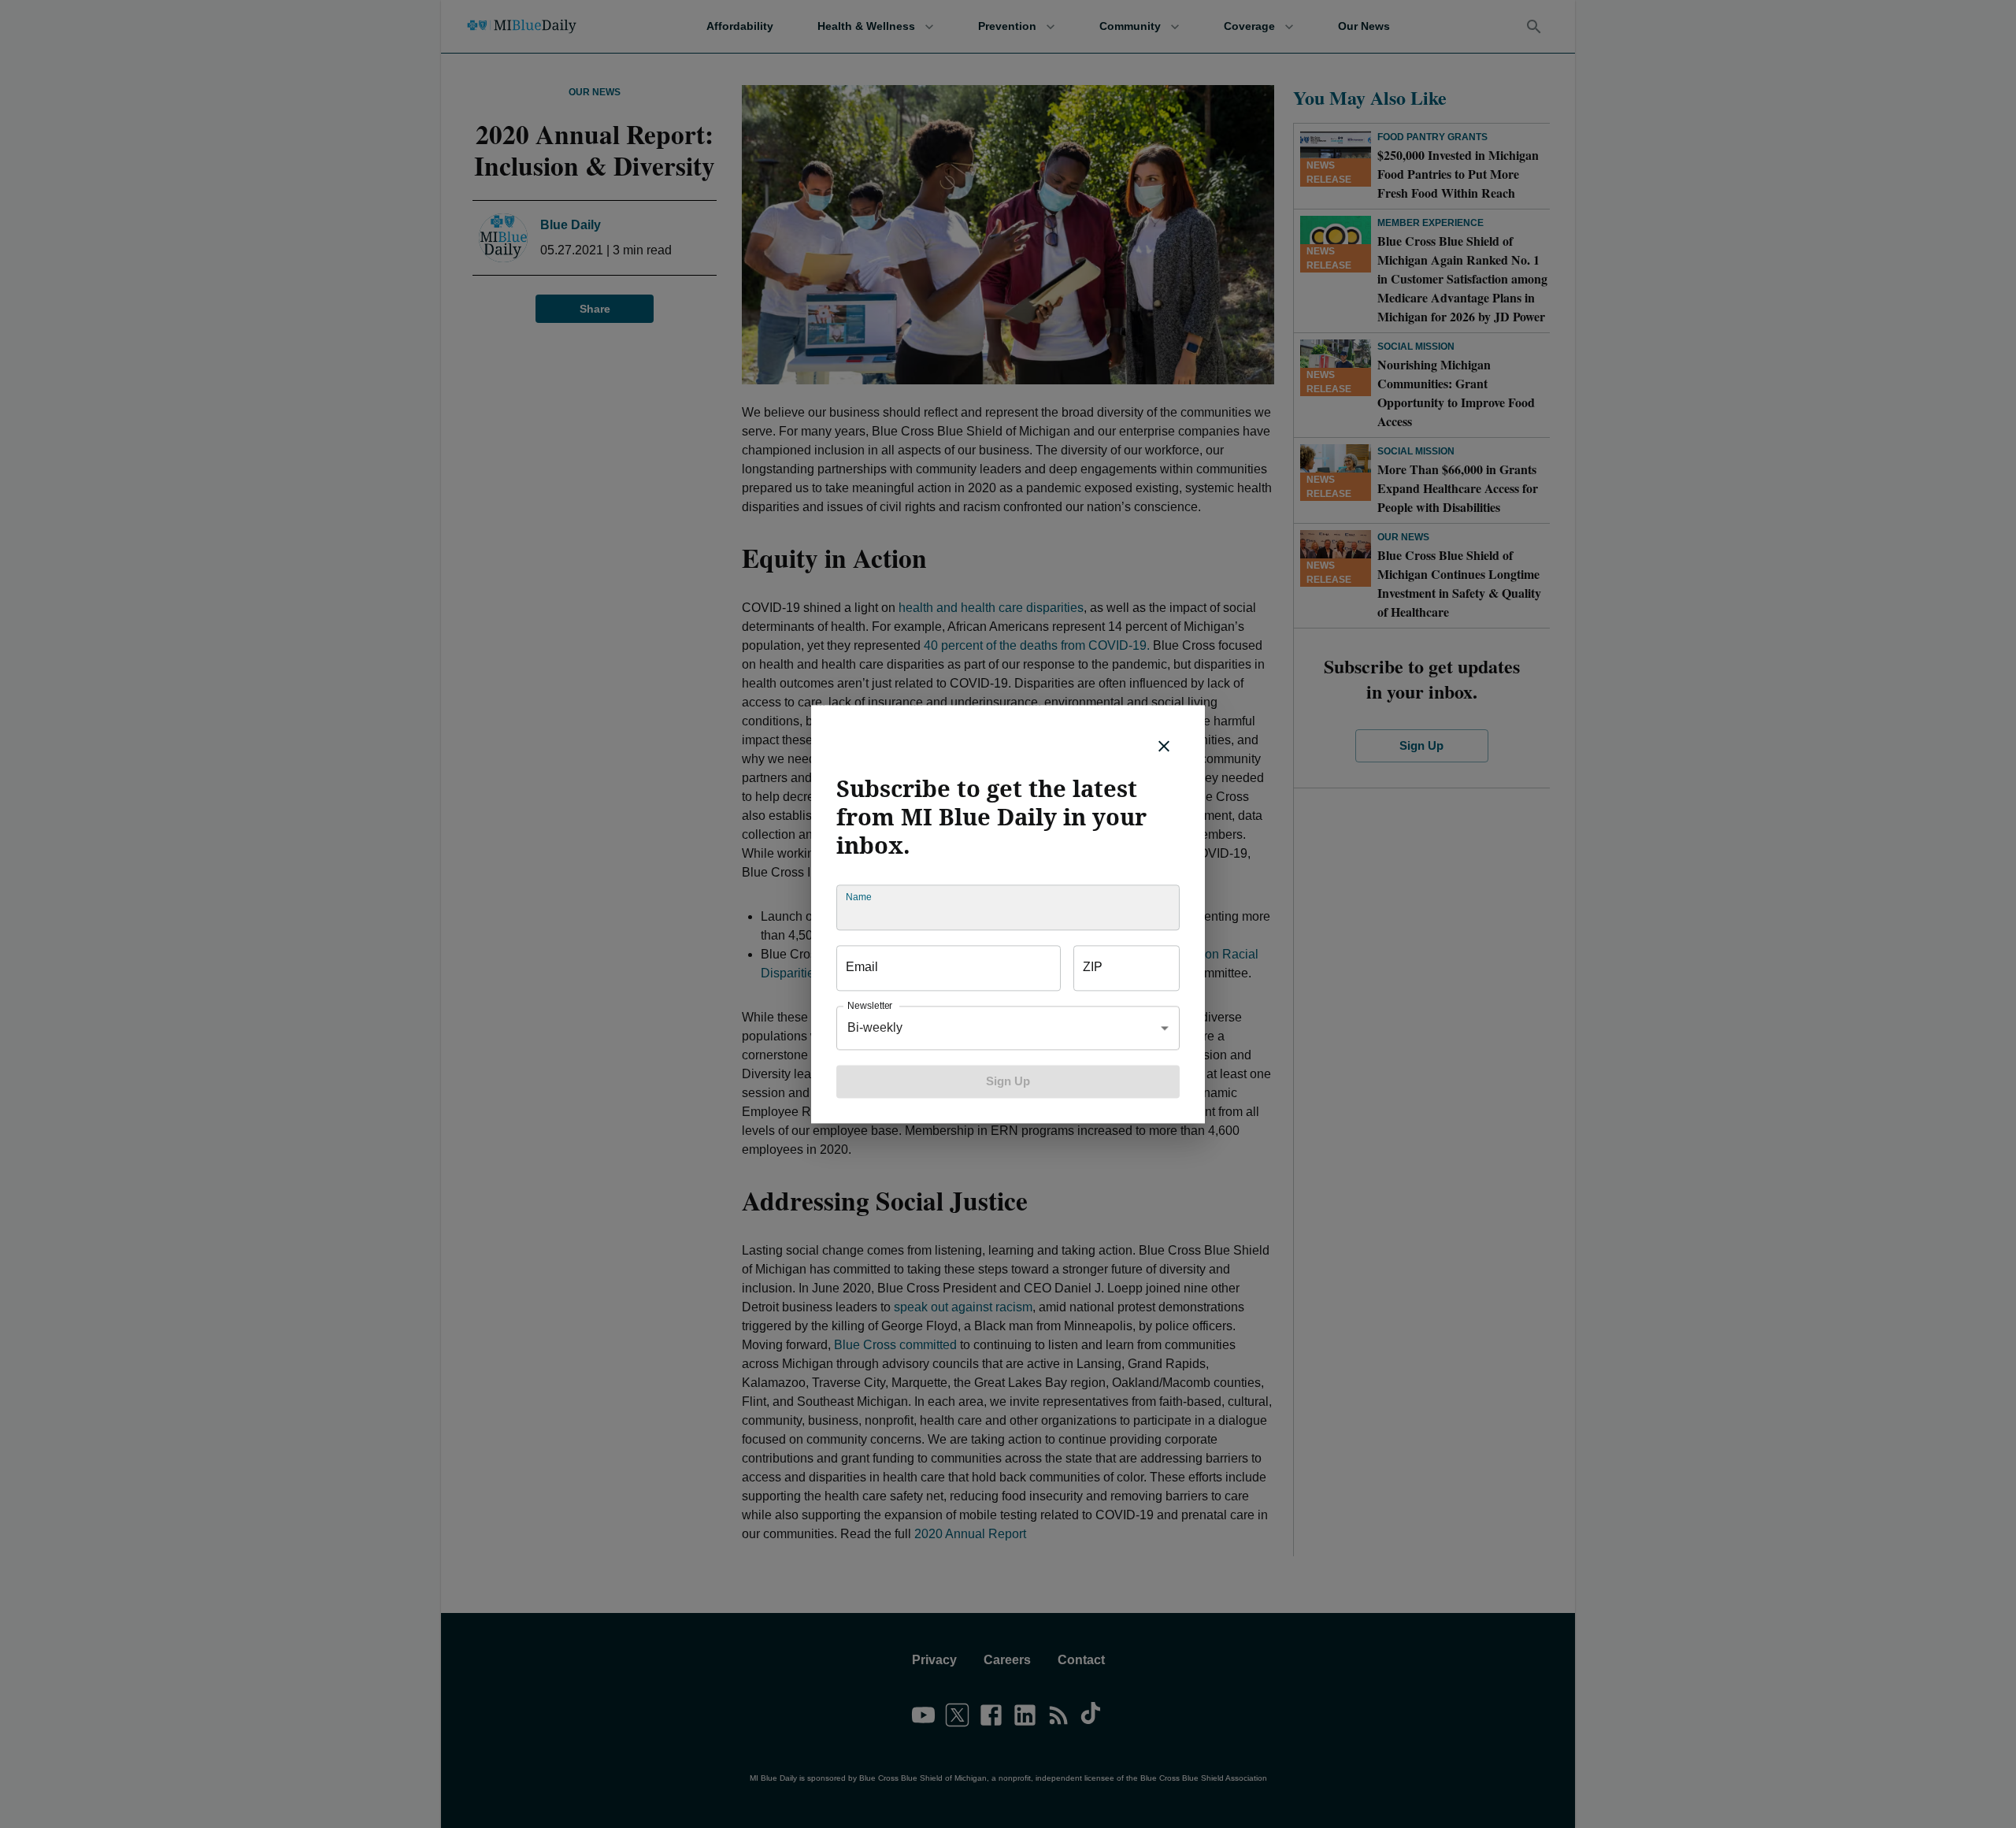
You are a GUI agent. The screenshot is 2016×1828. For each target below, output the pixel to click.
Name (858, 897)
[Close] (1164, 746)
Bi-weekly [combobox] (875, 1027)
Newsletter (870, 1005)
